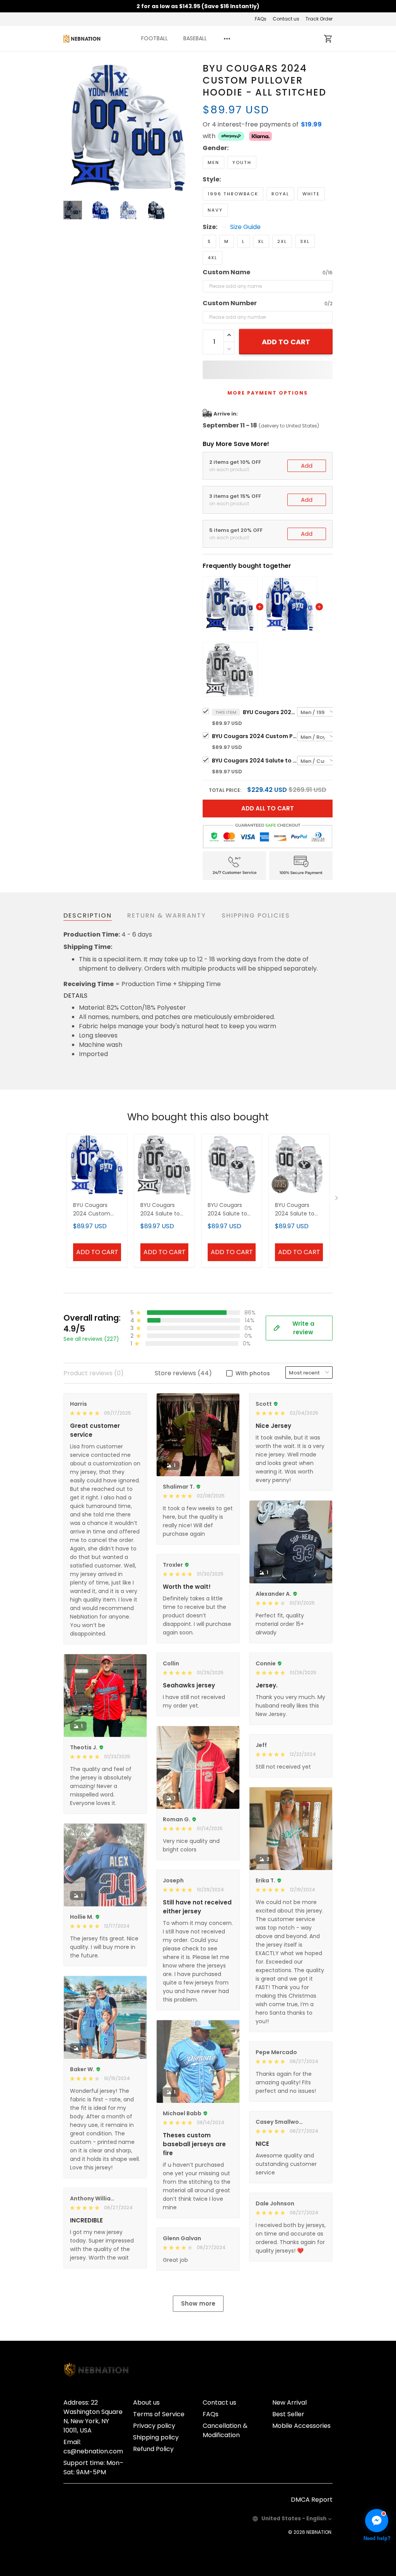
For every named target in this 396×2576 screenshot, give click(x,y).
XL (261, 241)
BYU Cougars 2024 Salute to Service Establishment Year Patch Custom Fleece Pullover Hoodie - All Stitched (298, 1210)
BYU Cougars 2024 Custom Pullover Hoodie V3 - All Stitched (254, 736)
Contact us (286, 19)
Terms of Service (159, 2414)
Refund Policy (153, 2449)
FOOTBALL (154, 38)
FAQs (261, 19)
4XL (213, 258)
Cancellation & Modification (225, 2430)
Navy (215, 210)
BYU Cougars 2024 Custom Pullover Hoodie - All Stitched (270, 712)
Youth (242, 162)
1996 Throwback (233, 194)
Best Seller (288, 2414)
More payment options (268, 393)
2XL (282, 241)
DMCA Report (312, 2500)
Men (213, 162)
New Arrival (289, 2403)
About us (146, 2403)
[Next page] (187, 127)
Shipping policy (156, 2437)
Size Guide (245, 227)
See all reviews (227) (91, 1339)
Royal (280, 194)
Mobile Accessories (301, 2426)
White (311, 194)
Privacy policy (154, 2426)
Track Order (319, 19)
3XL (305, 241)
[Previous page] (70, 127)
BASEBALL (195, 38)
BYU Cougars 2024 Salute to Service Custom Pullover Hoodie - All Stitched (254, 761)
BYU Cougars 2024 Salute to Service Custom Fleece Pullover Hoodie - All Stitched (229, 1210)
